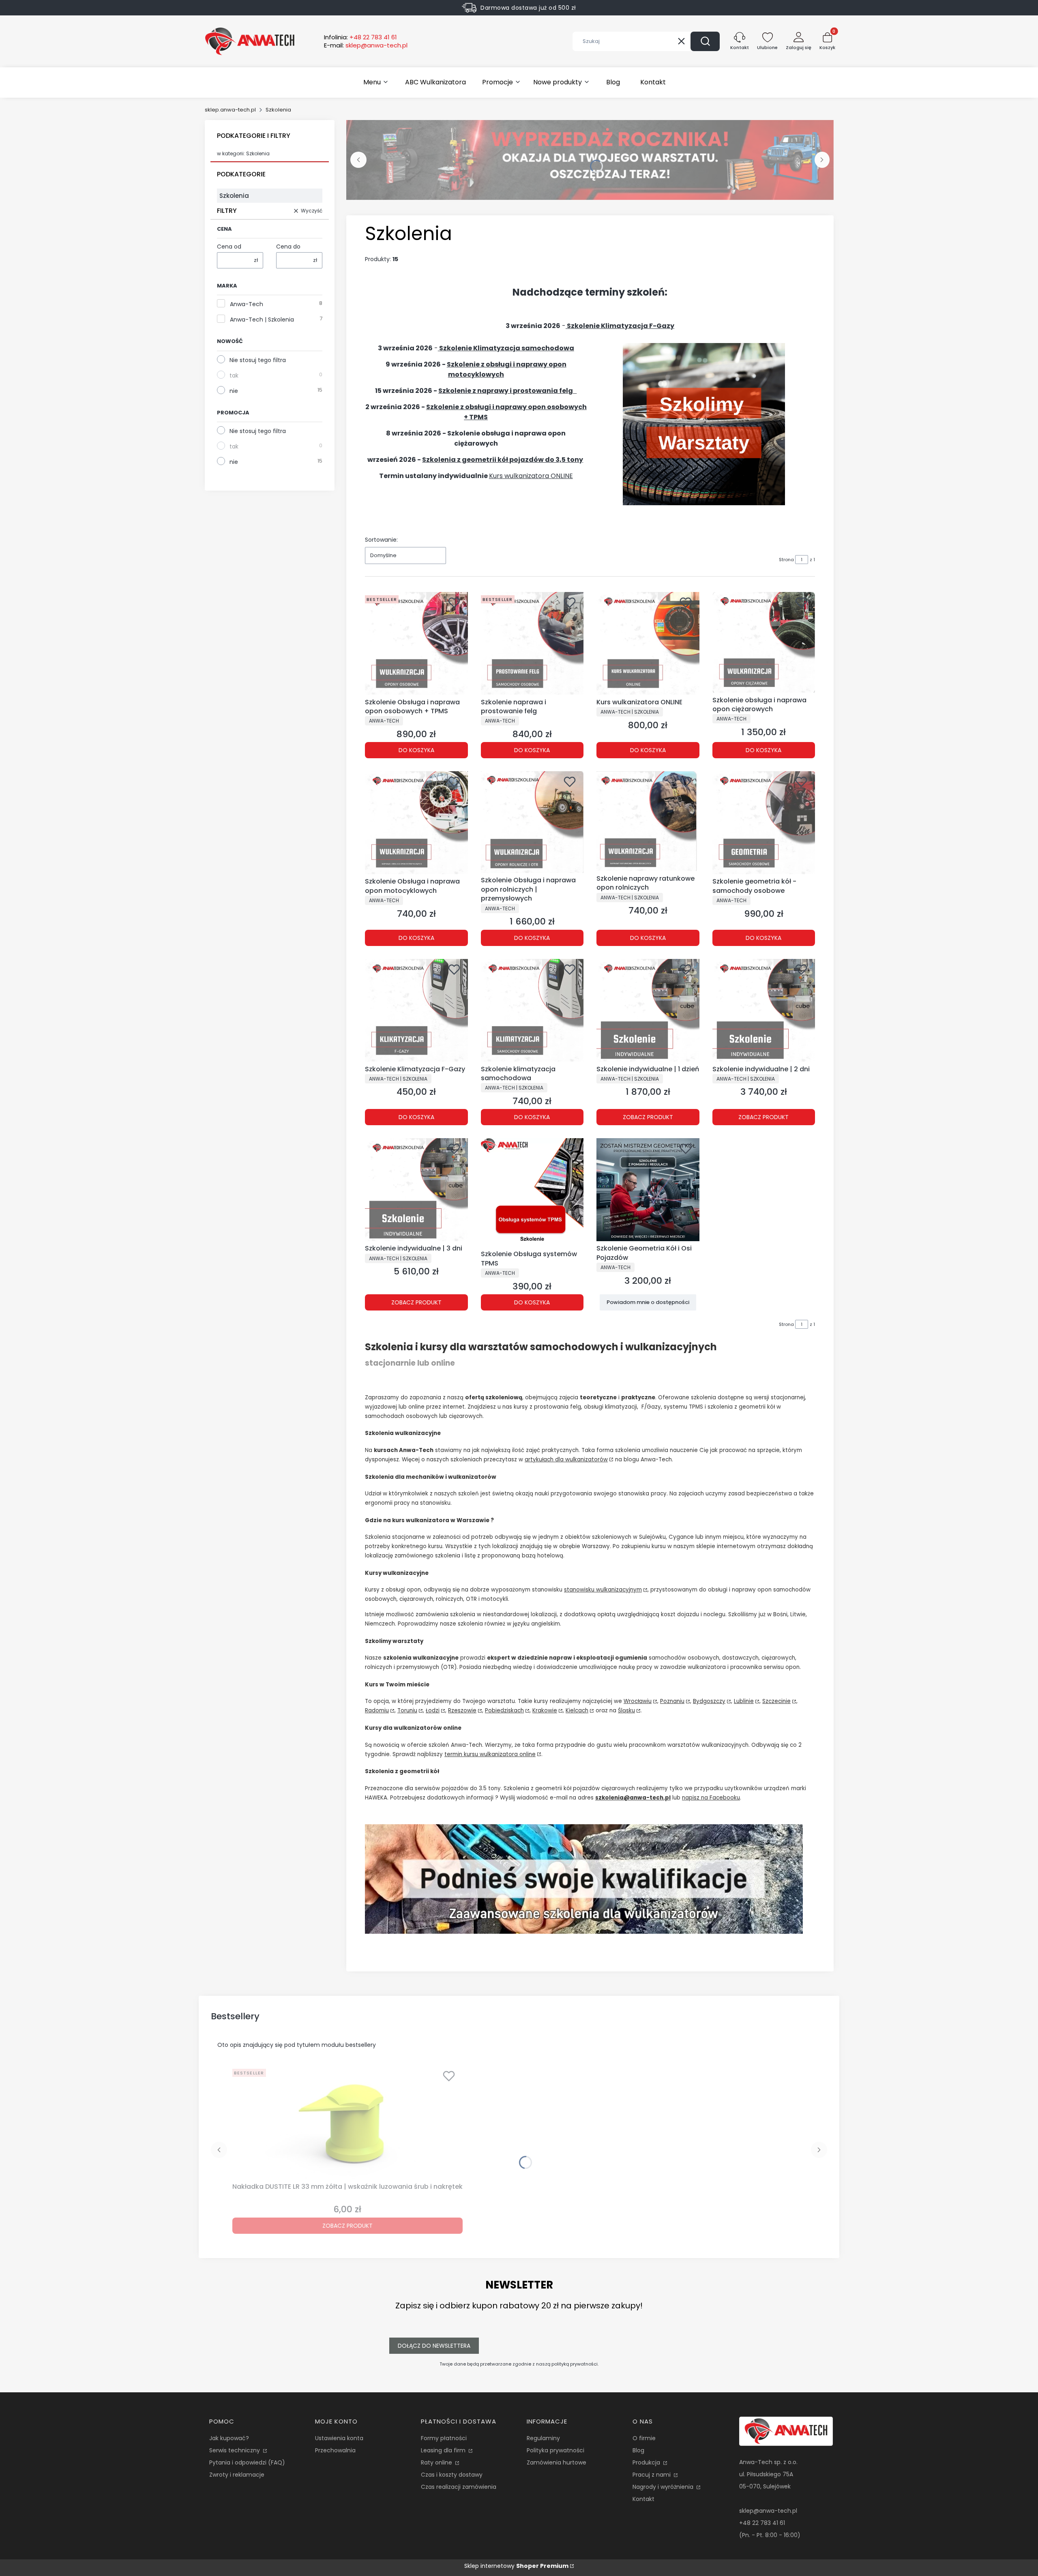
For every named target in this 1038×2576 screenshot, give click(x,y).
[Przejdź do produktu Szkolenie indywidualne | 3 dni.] (416, 1190)
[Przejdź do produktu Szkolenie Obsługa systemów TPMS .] (532, 1192)
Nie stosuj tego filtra (258, 360)
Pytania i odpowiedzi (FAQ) (247, 2462)
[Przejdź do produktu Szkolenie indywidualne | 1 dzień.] (648, 1010)
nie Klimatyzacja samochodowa (507, 348)
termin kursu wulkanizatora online (490, 1754)
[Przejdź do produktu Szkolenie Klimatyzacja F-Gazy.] (416, 1010)
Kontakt (643, 2499)
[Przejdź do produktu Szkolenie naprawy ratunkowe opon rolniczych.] (648, 821)
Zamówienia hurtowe (557, 2462)
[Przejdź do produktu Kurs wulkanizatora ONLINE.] (648, 643)
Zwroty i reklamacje (237, 2475)
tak (234, 375)
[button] (705, 41)
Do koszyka (416, 750)
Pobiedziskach (504, 1711)
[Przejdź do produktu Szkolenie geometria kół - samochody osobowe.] (764, 823)
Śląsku (626, 1711)
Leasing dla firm (444, 2450)
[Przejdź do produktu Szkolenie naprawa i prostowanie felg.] (532, 643)
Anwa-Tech (247, 304)
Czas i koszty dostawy (452, 2475)
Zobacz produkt (648, 1117)
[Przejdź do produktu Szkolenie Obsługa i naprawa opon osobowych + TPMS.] (416, 643)
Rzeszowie (462, 1711)
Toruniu (407, 1711)
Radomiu (377, 1711)
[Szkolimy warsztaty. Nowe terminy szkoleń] (704, 503)
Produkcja (647, 2462)
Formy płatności (444, 2438)
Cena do (288, 247)
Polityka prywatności (555, 2450)
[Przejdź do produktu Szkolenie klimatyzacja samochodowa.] (532, 1010)
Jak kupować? (229, 2438)
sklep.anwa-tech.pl (230, 110)
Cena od (229, 247)
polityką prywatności (575, 2364)
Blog (638, 2450)
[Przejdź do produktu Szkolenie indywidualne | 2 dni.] (764, 1010)
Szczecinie (776, 1701)
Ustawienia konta (339, 2438)
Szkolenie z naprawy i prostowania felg (506, 391)
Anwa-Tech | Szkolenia (262, 320)
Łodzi (433, 1711)
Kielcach (577, 1711)
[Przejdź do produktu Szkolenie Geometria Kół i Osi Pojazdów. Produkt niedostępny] (648, 1190)
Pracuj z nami (652, 2475)
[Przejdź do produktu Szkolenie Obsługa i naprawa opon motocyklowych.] (416, 823)
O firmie (644, 2438)
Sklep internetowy (516, 2566)
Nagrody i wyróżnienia (664, 2487)
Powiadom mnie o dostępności (648, 1302)
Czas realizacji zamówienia (459, 2487)
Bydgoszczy (709, 1701)
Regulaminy (543, 2438)
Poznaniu (672, 1701)
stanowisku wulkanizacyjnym (603, 1590)
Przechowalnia (335, 2450)
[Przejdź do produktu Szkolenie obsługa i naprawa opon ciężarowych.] (764, 642)
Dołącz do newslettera (434, 2346)
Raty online (437, 2462)
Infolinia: (360, 37)
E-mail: (366, 45)
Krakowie (545, 1711)
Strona (786, 560)
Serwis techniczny (235, 2450)
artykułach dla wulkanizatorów (566, 1460)
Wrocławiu (638, 1701)
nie (234, 391)
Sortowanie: (381, 540)
